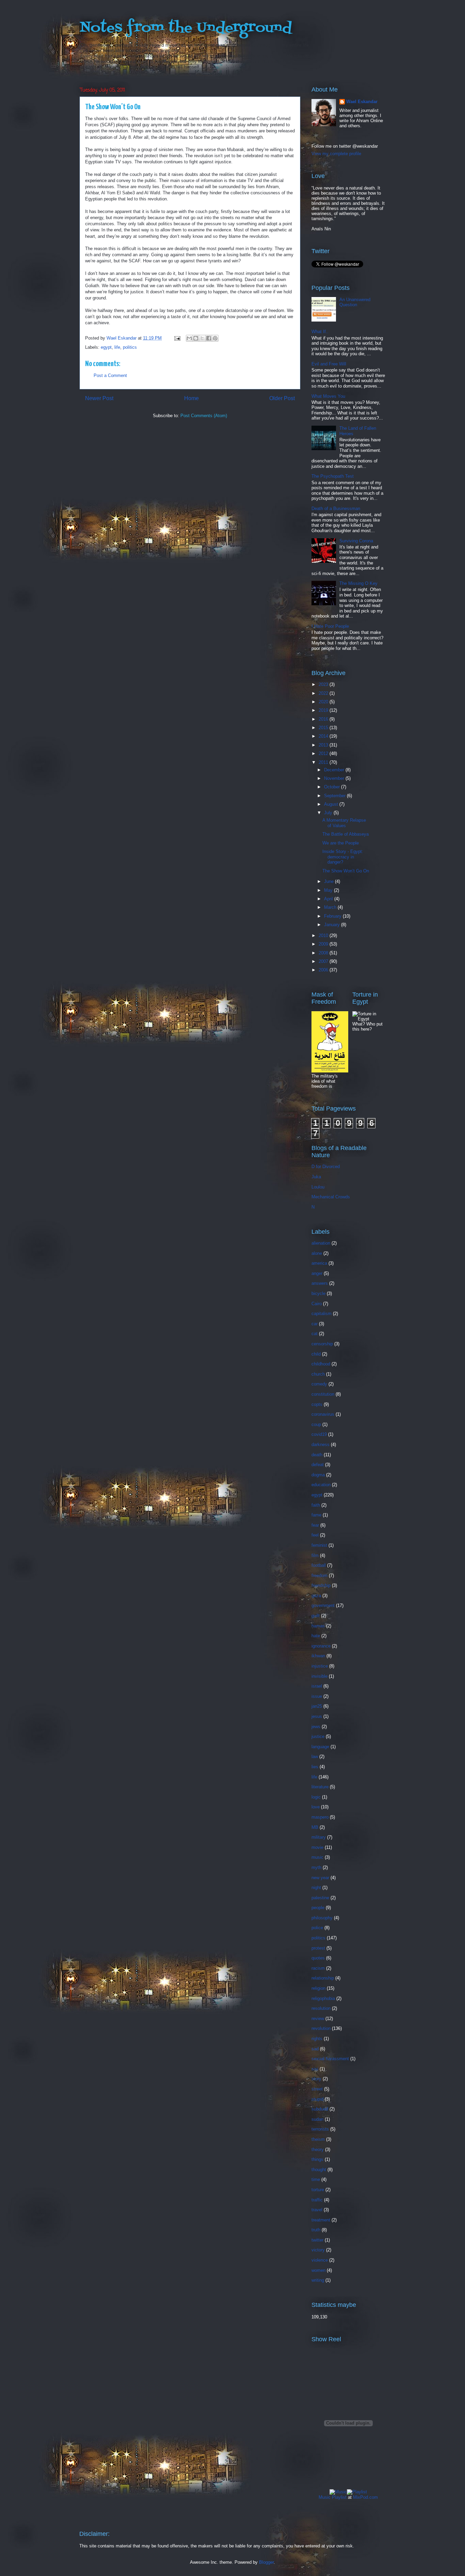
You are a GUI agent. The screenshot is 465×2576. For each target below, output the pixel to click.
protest (318, 1948)
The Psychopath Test (333, 476)
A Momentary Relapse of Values (344, 823)
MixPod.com (365, 2497)
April (329, 899)
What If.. (320, 332)
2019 (324, 710)
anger (317, 1273)
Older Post (282, 398)
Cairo (317, 1304)
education (321, 1485)
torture (318, 2190)
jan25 (317, 1706)
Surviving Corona (356, 541)
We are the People (341, 843)
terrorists (320, 2129)
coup (316, 1424)
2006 (324, 970)
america (319, 1263)
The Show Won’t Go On (346, 871)
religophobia (323, 1998)
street (317, 2089)
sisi (315, 2069)
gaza (316, 1596)
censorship (322, 1344)
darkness (320, 1445)
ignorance (321, 1646)
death (317, 1455)
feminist (319, 1545)
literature (320, 1787)
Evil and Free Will (329, 364)
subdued (320, 2109)
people (318, 1908)
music (317, 1857)
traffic (317, 2200)
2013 (324, 745)
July (329, 813)
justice (318, 1736)
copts (317, 1404)
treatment (321, 2220)
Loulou (318, 1187)
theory (318, 2150)
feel (315, 1535)
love (316, 1807)
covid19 (319, 1434)
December (335, 770)
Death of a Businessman (336, 508)
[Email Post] (177, 338)
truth (316, 2230)
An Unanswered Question (355, 302)
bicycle (318, 1293)
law (315, 1757)
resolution (321, 2008)
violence (320, 2260)
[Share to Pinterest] (215, 338)
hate (316, 1636)
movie (317, 1847)
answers (320, 1283)
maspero (320, 1817)
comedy (319, 1384)
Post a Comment (110, 375)
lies (315, 1767)
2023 (324, 684)
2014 (324, 736)
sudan (317, 2119)
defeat (318, 1465)
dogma (318, 1475)
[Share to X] (202, 338)
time (316, 2179)
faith (316, 1505)
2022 (324, 693)
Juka (316, 1177)
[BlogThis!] (196, 338)
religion (318, 1988)
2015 (324, 728)
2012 (324, 753)
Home (191, 398)
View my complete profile (336, 154)
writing (318, 2280)
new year (320, 1878)
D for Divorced (326, 1167)
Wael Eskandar (362, 102)
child (316, 1354)
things (317, 2159)
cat (315, 1334)
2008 (324, 953)
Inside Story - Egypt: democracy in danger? (343, 857)
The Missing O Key (358, 583)
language (320, 1747)
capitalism (322, 1314)
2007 (324, 961)
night (316, 1888)
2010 (324, 936)
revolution (321, 2028)
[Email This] (189, 338)
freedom (319, 1576)
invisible (319, 1676)
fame (316, 1515)
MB (315, 1827)
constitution (323, 1394)
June (330, 881)
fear (315, 1525)
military (319, 1837)
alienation (321, 1243)
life (117, 347)
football (319, 1565)
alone (317, 1253)
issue (317, 1696)
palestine (320, 1898)
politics (130, 347)
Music (325, 2497)
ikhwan (318, 1656)
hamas (318, 1626)
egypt (106, 347)
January (333, 925)
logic (316, 1797)
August (332, 804)
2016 (324, 719)
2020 (324, 702)
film (315, 1555)
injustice (320, 1666)
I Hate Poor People (330, 626)
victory (318, 2250)
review (318, 2019)
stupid (317, 2099)
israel (317, 1686)
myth (316, 1867)
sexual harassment (330, 2059)
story (316, 2079)
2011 (324, 762)
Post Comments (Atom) (204, 416)
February (333, 916)
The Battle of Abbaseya (346, 834)
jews (316, 1727)
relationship (323, 1978)
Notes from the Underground (186, 28)
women (318, 2270)
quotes (318, 1958)
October (333, 787)
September (335, 796)
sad (315, 2049)
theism (318, 2139)
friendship (321, 1585)
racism (318, 1968)
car (315, 1324)
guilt (316, 1616)
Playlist (339, 2497)
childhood (321, 1364)
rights (317, 2039)
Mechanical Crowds (331, 1197)
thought (319, 2170)
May (329, 890)
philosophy (322, 1918)
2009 (324, 944)
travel (317, 2210)
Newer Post (99, 398)
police (317, 1928)
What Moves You (328, 396)
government (323, 1605)
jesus (317, 1716)
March (331, 907)
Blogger (266, 2562)
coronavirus (323, 1414)
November (335, 778)
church (318, 1374)
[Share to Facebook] (209, 338)
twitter (317, 2240)
